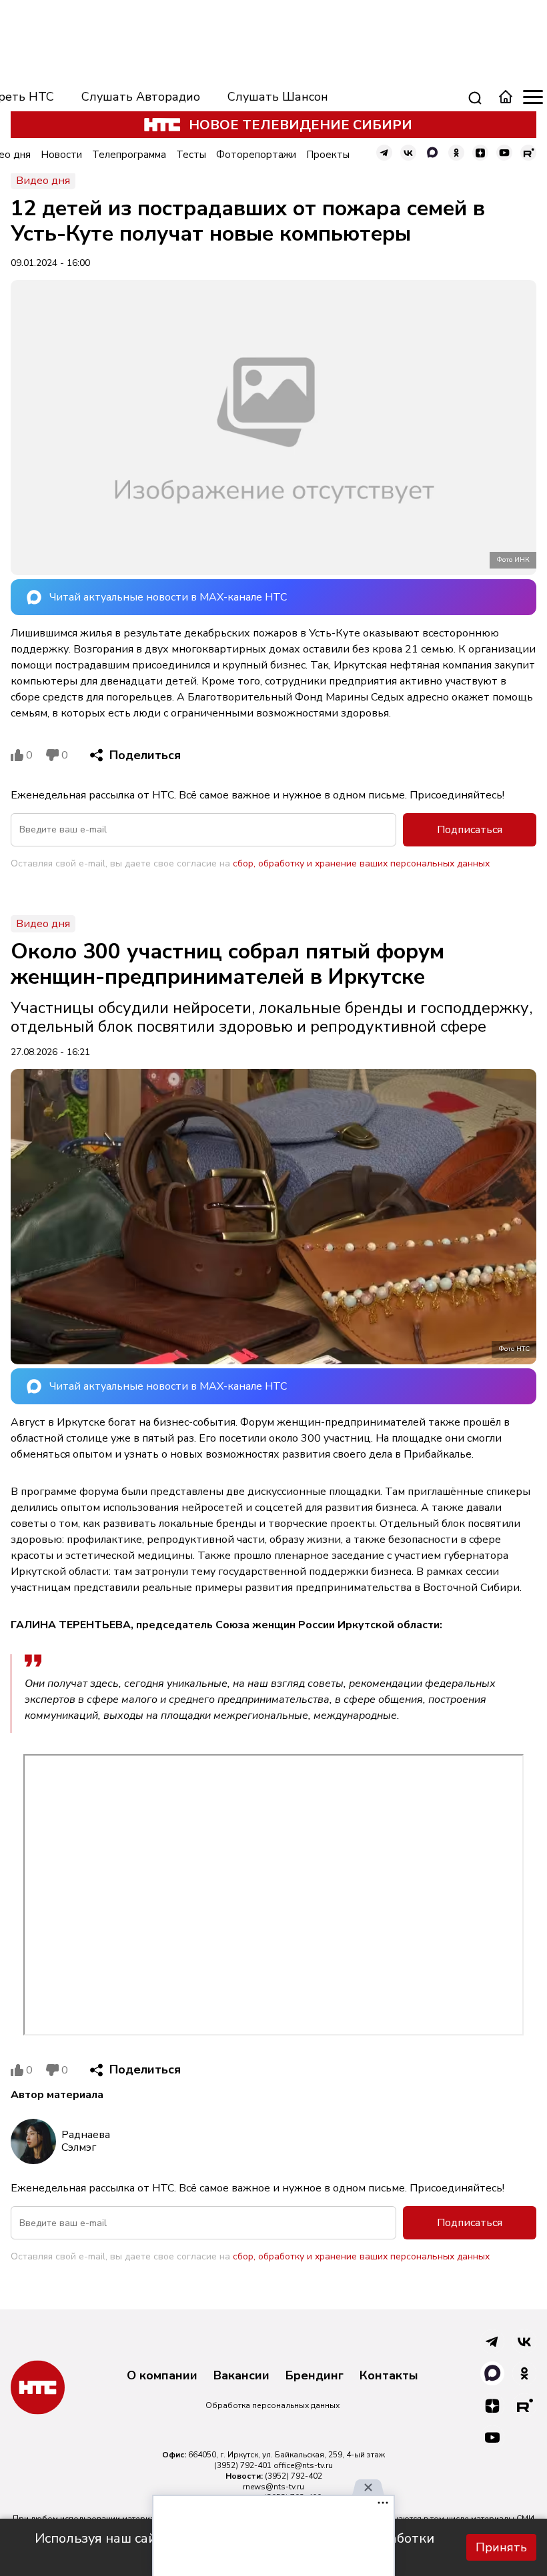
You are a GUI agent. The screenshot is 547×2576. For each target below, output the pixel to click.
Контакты (389, 2376)
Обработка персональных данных (272, 2405)
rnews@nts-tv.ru (273, 2487)
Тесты (191, 155)
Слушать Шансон (278, 97)
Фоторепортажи (256, 155)
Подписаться (470, 830)
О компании (162, 2376)
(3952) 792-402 (294, 2476)
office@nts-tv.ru (303, 2465)
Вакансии (241, 2376)
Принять (501, 2547)
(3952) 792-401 (243, 2465)
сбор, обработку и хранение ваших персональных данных (361, 863)
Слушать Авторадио (141, 97)
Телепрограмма (129, 155)
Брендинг (315, 2376)
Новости (61, 155)
